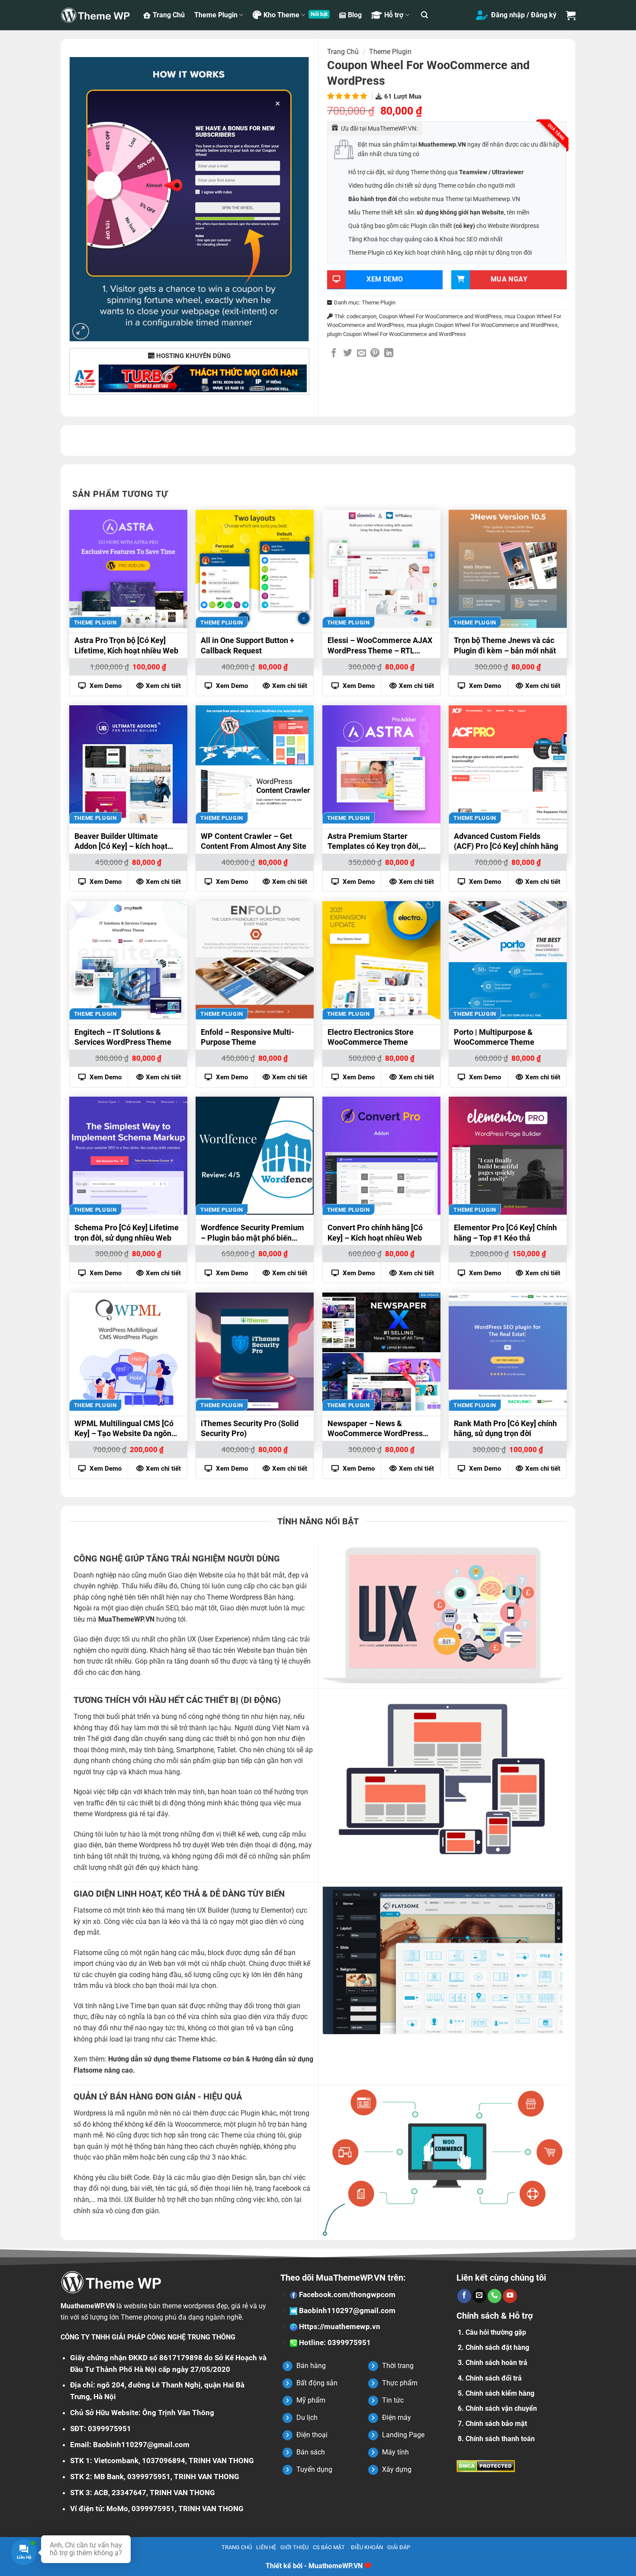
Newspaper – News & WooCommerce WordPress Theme (375, 1430)
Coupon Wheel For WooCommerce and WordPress (440, 316)
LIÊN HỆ (266, 2547)
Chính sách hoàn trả (496, 2363)
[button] (424, 15)
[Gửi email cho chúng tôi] (479, 2296)
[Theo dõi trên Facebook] (464, 2296)
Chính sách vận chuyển (501, 2408)
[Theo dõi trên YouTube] (510, 2296)
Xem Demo (105, 686)
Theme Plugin (216, 15)
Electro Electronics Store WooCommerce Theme (371, 1037)
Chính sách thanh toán (500, 2439)
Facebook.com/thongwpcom (346, 2294)
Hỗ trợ (394, 15)
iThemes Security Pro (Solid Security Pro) (250, 1428)
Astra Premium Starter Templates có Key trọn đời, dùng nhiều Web (374, 842)
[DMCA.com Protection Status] (486, 2466)
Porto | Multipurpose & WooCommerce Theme (494, 1037)
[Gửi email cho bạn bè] (361, 354)
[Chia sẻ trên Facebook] (334, 354)
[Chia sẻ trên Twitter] (348, 354)
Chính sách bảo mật (496, 2424)
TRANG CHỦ (237, 2547)
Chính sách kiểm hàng (500, 2393)
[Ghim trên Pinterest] (375, 354)
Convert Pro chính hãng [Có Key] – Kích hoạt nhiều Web (375, 1232)
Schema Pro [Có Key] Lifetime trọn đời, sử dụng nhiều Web (127, 1232)
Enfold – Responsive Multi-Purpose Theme (247, 1037)
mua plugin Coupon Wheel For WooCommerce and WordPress (482, 325)
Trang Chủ (169, 15)
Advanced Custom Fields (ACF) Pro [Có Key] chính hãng (506, 841)
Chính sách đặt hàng (497, 2347)
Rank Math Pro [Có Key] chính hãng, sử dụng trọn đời (505, 1428)
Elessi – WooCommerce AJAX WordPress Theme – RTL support (380, 646)
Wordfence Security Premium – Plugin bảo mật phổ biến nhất (252, 1234)
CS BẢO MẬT (329, 2547)
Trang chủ (343, 52)
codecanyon (361, 316)
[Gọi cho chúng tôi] (495, 2296)
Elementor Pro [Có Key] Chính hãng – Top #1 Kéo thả (505, 1232)
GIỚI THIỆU (294, 2547)
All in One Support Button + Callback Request (247, 645)
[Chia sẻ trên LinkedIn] (389, 354)
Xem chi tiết (163, 686)
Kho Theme (281, 15)
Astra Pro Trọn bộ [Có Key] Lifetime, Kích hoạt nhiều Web (126, 645)
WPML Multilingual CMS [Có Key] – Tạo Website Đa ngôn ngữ (124, 1430)
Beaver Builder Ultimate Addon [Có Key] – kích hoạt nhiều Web (121, 842)
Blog (355, 15)
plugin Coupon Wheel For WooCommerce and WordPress (397, 334)
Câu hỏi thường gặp (496, 2332)
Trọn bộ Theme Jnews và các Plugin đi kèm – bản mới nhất (505, 645)
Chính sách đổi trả (494, 2378)
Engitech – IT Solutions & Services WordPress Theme (123, 1037)
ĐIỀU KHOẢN (367, 2547)
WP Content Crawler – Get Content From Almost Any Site (254, 841)
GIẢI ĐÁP (399, 2547)
